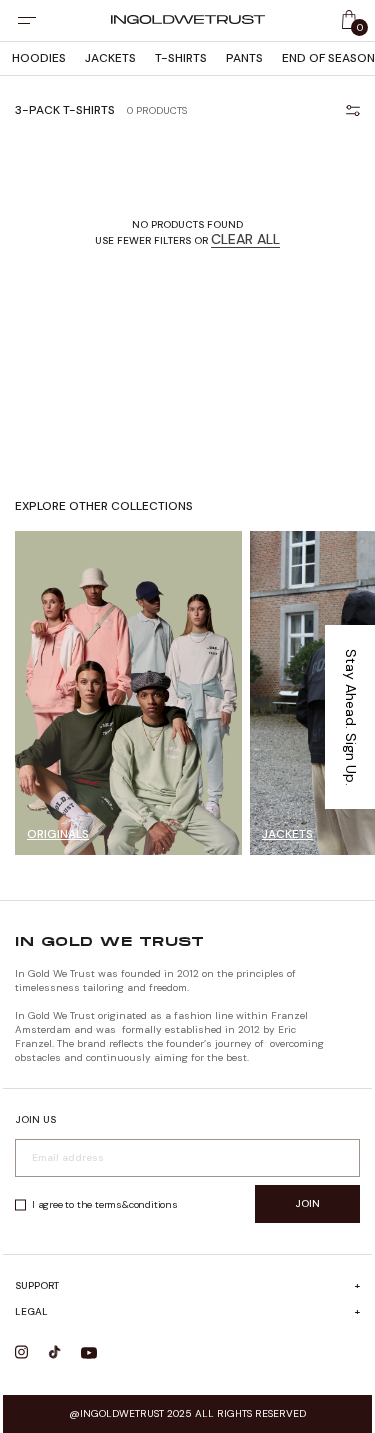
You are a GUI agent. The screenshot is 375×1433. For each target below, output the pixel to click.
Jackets (110, 58)
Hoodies (39, 58)
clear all (245, 239)
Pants (244, 58)
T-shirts (181, 58)
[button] (350, 717)
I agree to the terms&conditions (105, 1204)
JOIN (307, 1203)
